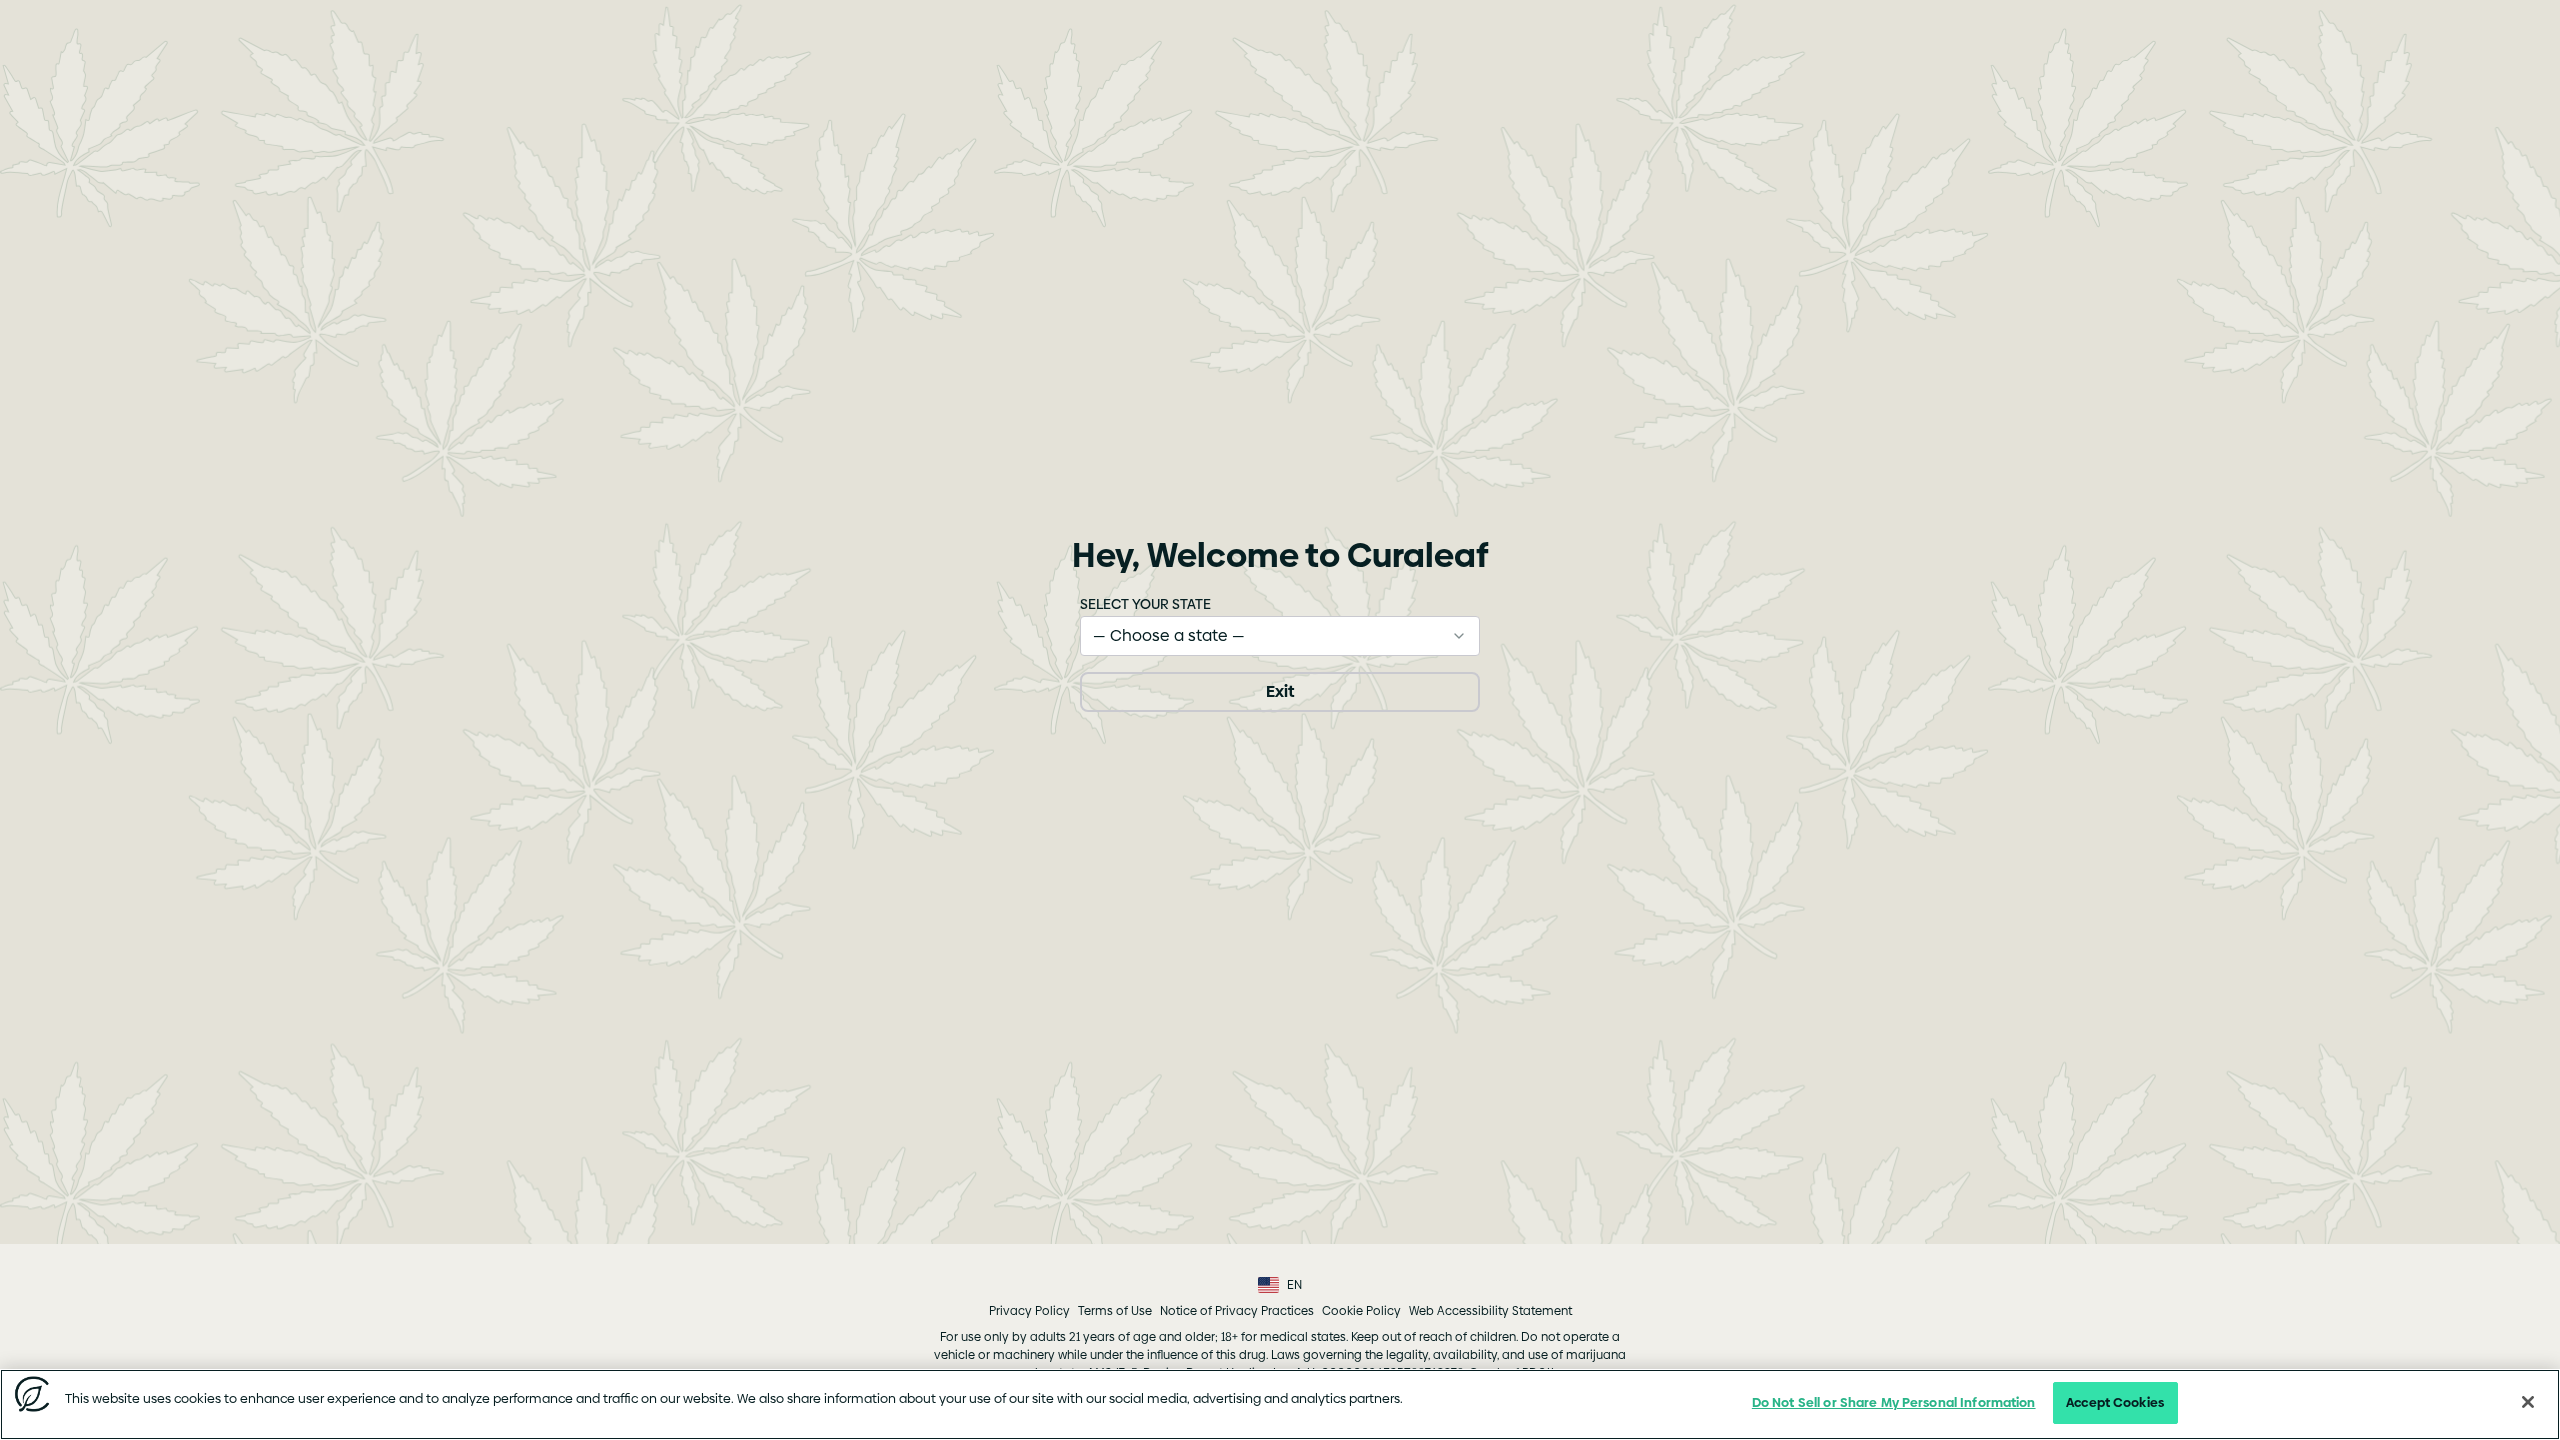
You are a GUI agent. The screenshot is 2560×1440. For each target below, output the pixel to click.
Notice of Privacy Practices (1237, 1311)
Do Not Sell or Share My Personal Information (1894, 1402)
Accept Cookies (2115, 1402)
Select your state (1145, 604)
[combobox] (1280, 636)
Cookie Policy (1361, 1311)
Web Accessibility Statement (1490, 1311)
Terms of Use (1115, 1311)
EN (1294, 1285)
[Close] (2528, 1402)
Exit (1280, 691)
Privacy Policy (1029, 1311)
